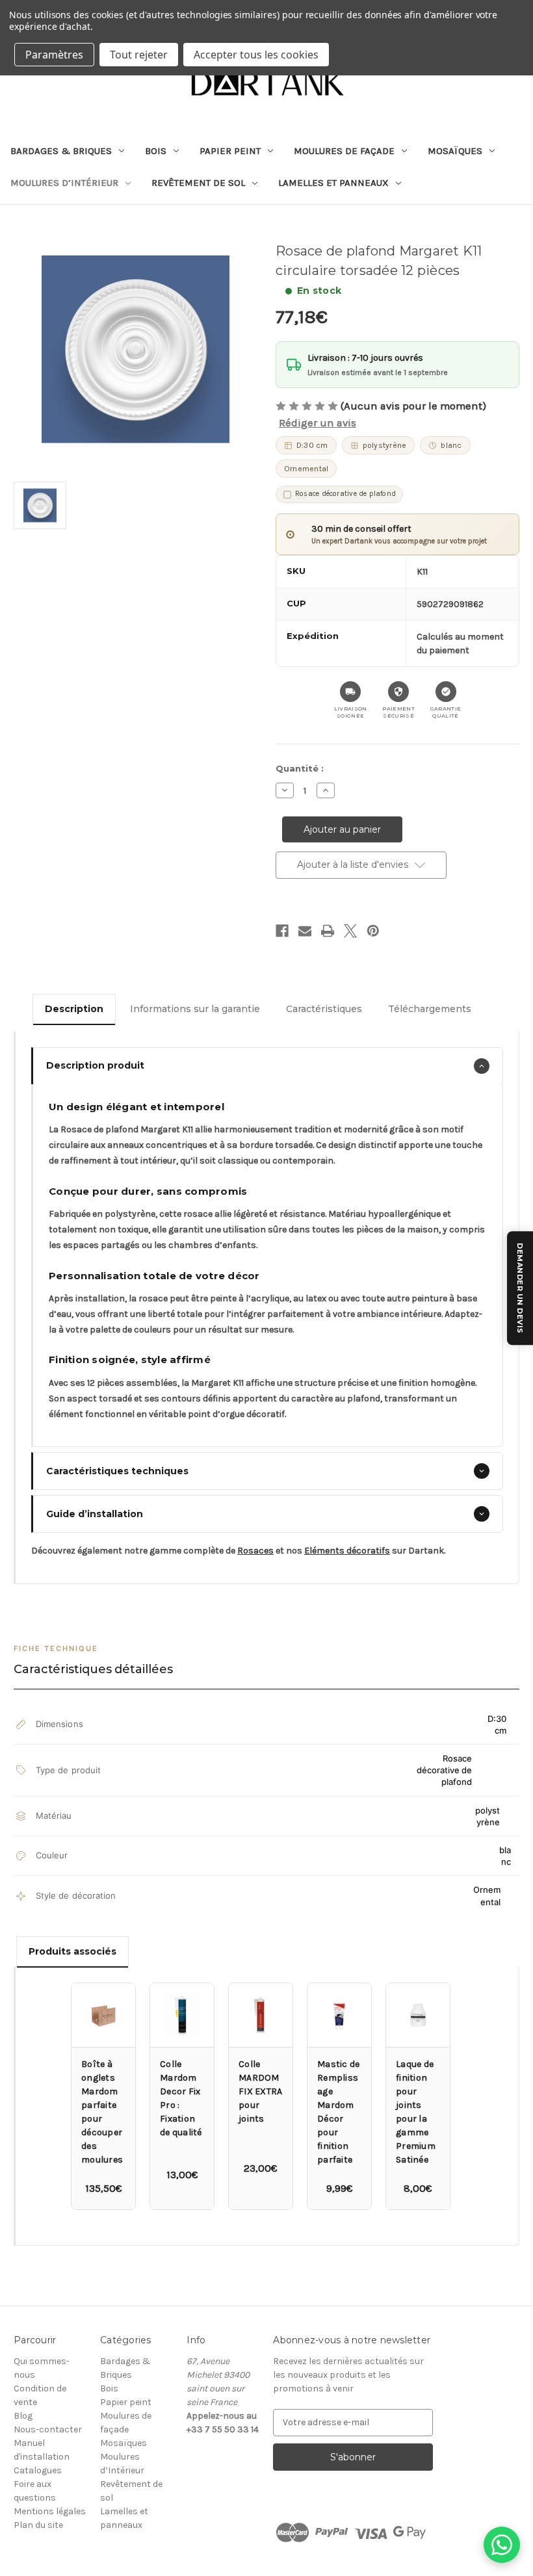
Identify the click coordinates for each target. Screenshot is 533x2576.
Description (74, 1009)
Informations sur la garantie (195, 1009)
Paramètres (54, 55)
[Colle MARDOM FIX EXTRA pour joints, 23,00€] (261, 2015)
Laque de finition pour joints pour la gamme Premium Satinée (416, 2112)
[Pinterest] (373, 931)
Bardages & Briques (61, 151)
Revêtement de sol (198, 183)
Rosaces (255, 1551)
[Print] (328, 931)
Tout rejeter (139, 55)
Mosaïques (455, 151)
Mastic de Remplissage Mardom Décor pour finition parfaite (338, 2112)
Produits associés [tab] (72, 1951)
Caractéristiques (324, 1009)
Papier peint (230, 151)
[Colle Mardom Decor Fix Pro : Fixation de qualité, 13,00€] (182, 2015)
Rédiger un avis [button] (318, 423)
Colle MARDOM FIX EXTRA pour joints (260, 2091)
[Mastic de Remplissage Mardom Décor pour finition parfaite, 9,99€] (339, 2015)
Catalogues (38, 2470)
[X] (350, 931)
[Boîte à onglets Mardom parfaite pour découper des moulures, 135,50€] (103, 2015)
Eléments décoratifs (347, 1551)
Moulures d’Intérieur (64, 183)
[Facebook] (282, 931)
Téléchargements (430, 1009)
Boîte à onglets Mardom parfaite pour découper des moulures (102, 2112)
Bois (156, 151)
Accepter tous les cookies (256, 55)
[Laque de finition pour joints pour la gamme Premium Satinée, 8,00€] (418, 2015)
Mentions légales (50, 2511)
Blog (23, 2416)
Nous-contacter (48, 2429)
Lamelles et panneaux (333, 183)
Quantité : (300, 768)
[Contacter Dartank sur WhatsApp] (502, 2545)
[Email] (305, 931)
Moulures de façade (344, 151)
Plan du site (38, 2525)
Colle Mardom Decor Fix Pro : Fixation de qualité (181, 2098)
